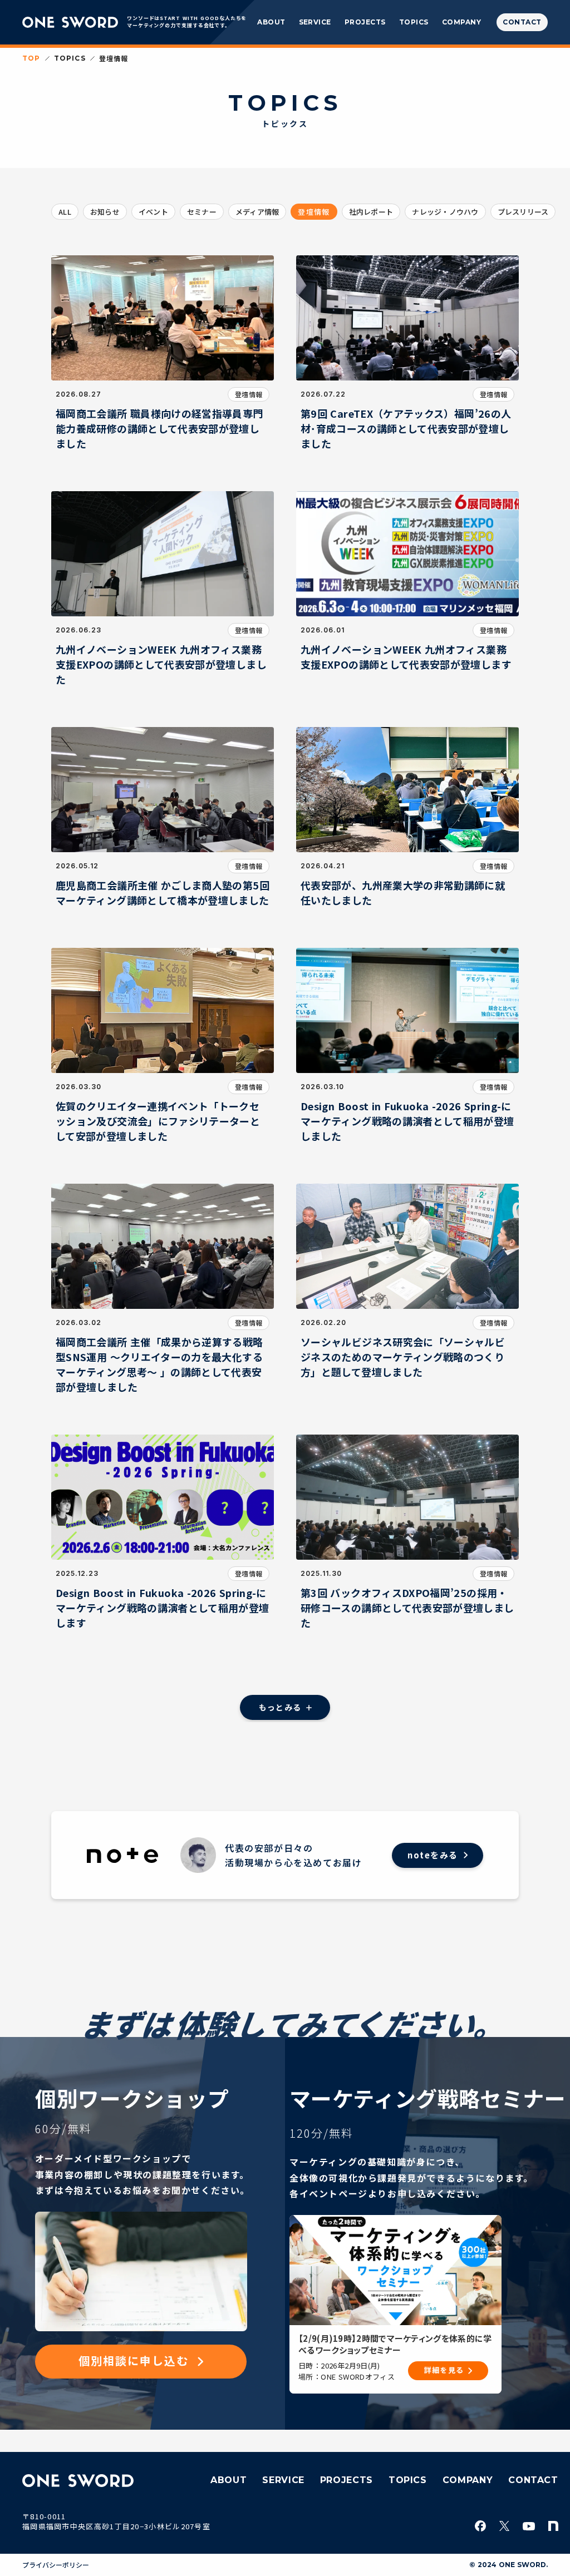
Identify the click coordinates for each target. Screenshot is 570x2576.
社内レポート (371, 212)
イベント (153, 212)
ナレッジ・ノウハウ (445, 212)
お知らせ (105, 212)
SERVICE (315, 22)
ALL (65, 212)
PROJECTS (365, 22)
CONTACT (533, 2480)
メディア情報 (257, 212)
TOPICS (414, 22)
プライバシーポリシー (56, 2565)
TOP (31, 58)
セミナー (202, 212)
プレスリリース (523, 212)
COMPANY (461, 22)
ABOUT (271, 22)
